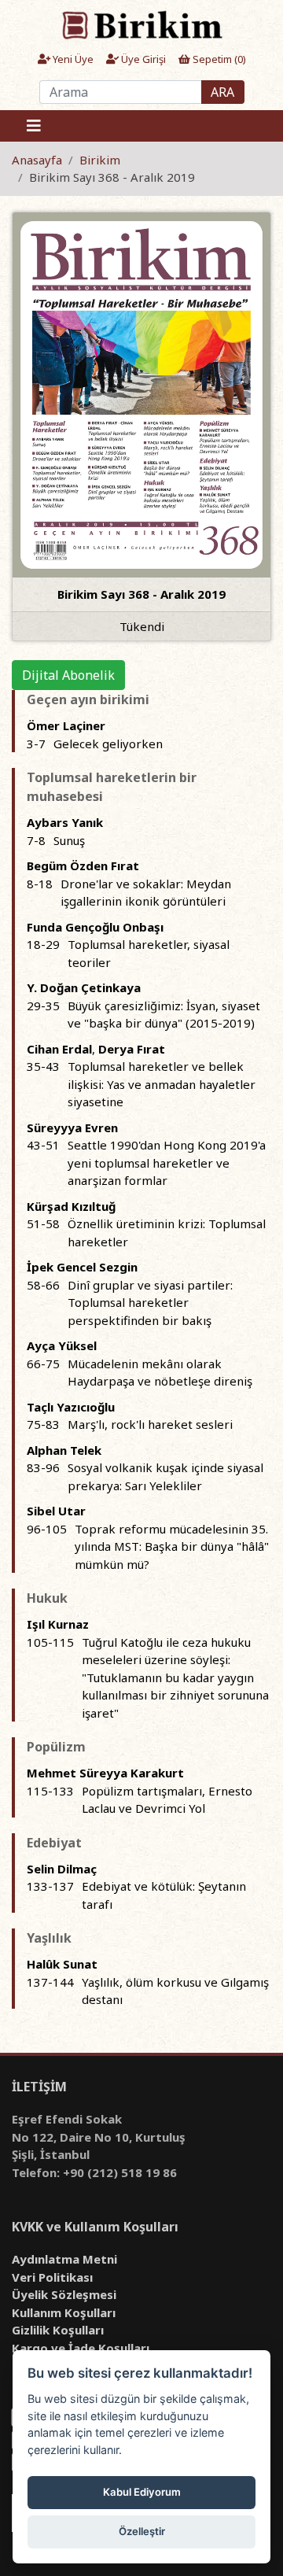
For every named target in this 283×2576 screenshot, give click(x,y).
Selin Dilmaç (62, 1869)
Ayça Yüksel (62, 1345)
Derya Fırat (132, 1049)
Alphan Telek (64, 1450)
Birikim (100, 160)
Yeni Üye (72, 59)
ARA (222, 92)
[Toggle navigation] (34, 126)
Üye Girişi (142, 59)
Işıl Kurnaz (58, 1624)
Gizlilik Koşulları (58, 2330)
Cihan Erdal (59, 1049)
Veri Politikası (52, 2277)
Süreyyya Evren (72, 1127)
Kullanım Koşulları (64, 2312)
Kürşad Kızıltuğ (71, 1206)
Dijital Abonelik (68, 675)
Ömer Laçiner (66, 725)
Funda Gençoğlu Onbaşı (95, 927)
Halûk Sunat (62, 1964)
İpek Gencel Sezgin (82, 1267)
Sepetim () (218, 59)
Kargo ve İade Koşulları (81, 2348)
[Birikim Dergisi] (141, 24)
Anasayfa (37, 160)
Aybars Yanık (65, 822)
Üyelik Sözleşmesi (64, 2294)
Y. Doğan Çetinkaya (84, 987)
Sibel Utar (56, 1511)
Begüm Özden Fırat (83, 865)
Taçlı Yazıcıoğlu (71, 1407)
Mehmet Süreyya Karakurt (105, 1773)
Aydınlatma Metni (64, 2259)
